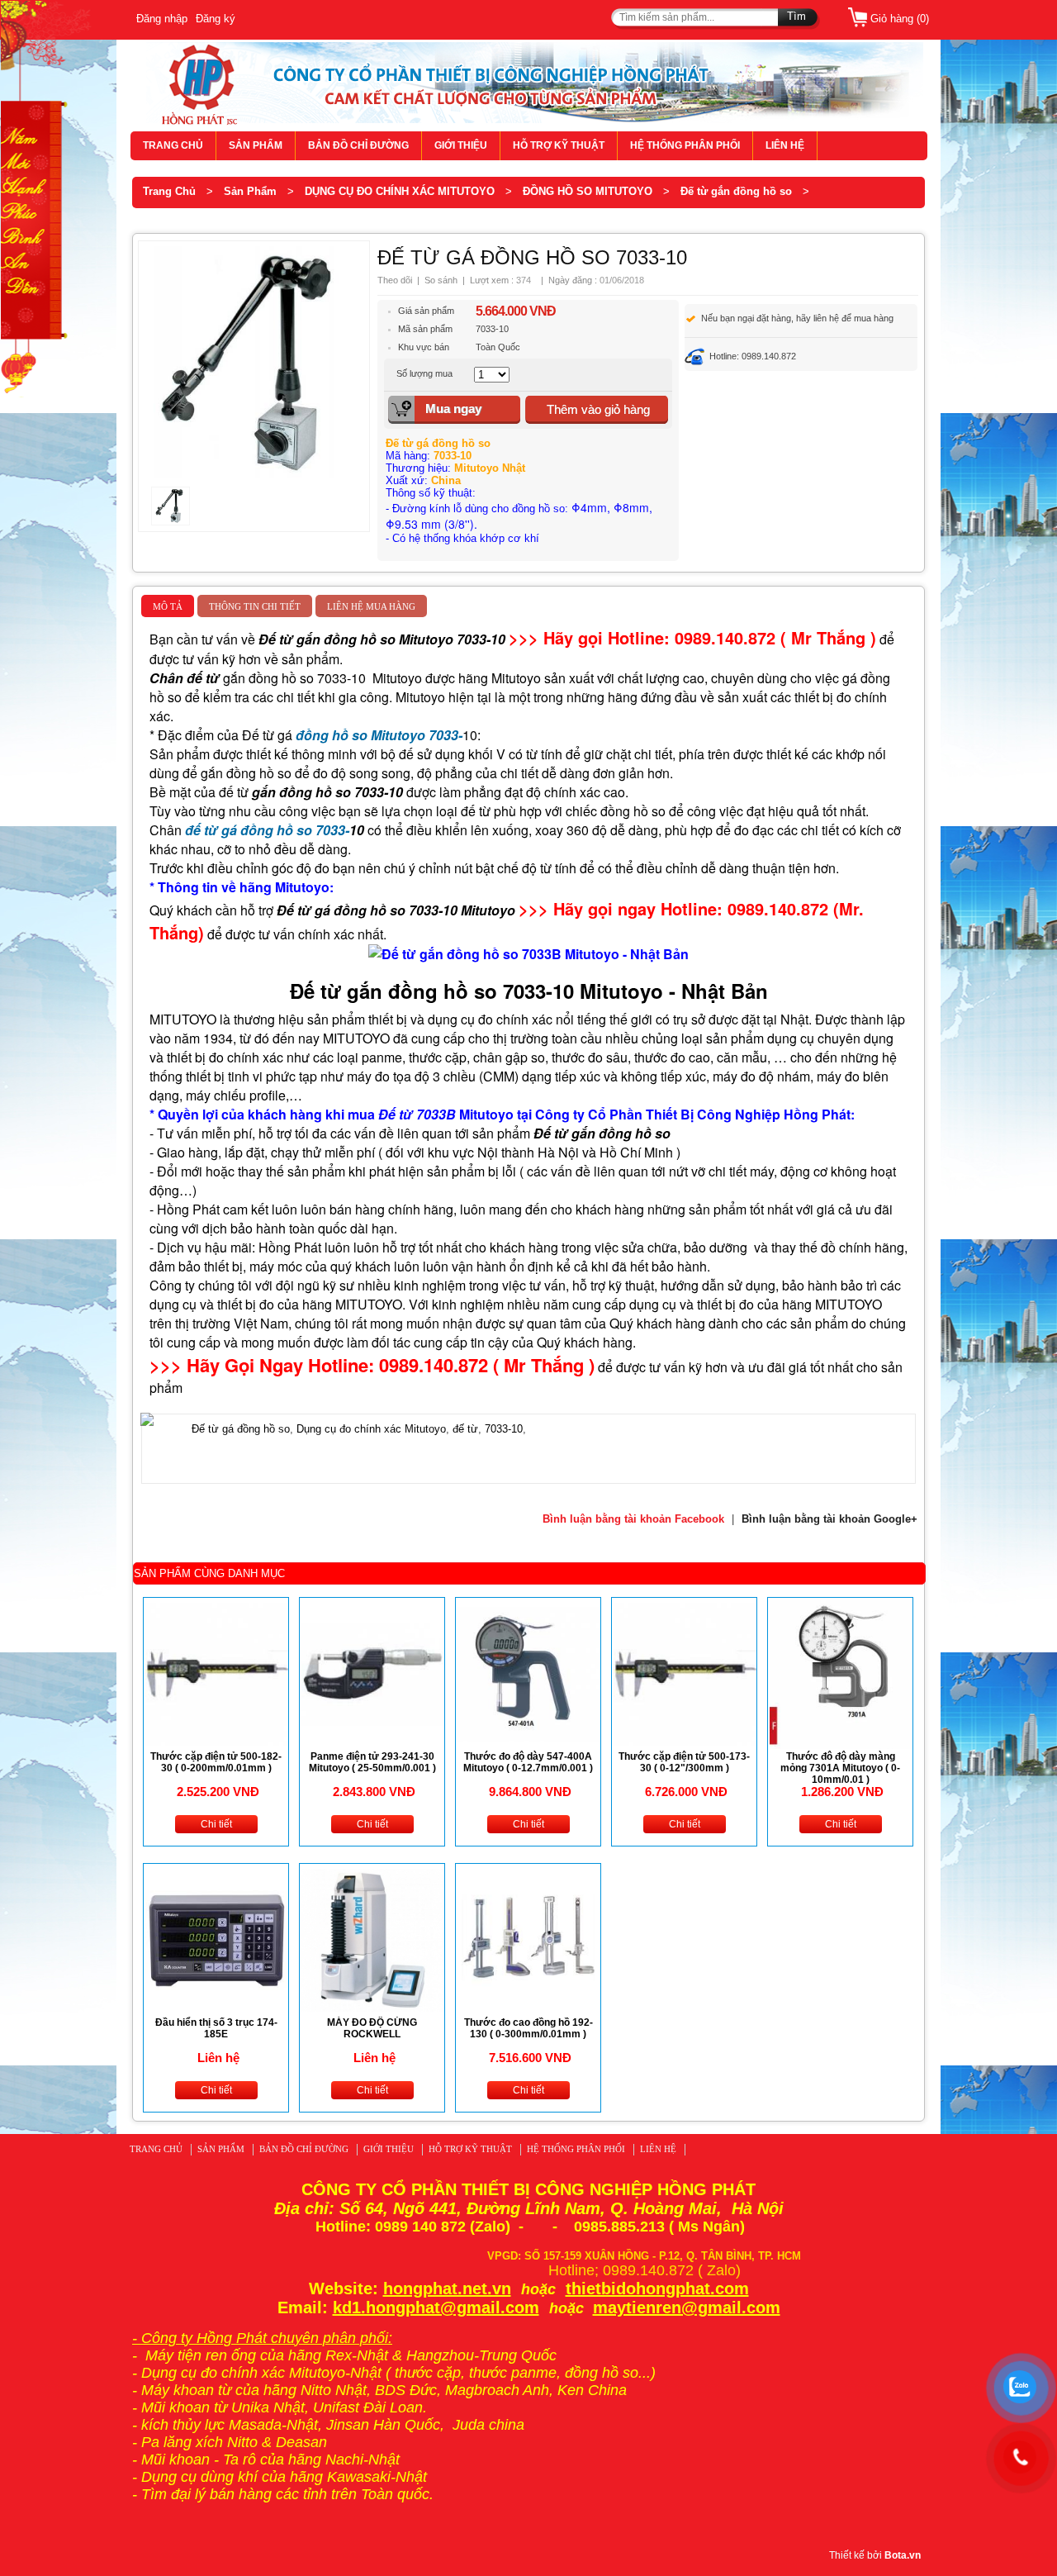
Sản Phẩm (250, 191)
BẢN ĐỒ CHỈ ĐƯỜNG (358, 145)
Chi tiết (216, 1824)
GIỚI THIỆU (461, 145)
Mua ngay (453, 409)
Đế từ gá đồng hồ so (241, 1429)
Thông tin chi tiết (255, 606)
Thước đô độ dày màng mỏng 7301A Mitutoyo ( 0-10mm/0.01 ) (840, 1768)
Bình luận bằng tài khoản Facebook (633, 1519)
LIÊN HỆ (785, 145)
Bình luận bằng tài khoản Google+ (829, 1519)
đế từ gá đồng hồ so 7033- (267, 830)
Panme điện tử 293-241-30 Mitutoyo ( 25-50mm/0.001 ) (372, 1762)
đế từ (465, 1429)
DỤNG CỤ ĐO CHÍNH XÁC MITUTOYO (400, 191)
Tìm (796, 16)
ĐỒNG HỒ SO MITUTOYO (588, 191)
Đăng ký (216, 19)
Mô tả (168, 606)
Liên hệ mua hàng (371, 606)
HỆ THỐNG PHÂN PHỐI (685, 145)
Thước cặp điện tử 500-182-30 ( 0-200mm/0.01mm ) (216, 1762)
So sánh (441, 280)
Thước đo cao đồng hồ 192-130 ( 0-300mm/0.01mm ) (528, 2028)
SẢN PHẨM (256, 145)
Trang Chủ (169, 191)
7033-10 (504, 1429)
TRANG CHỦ (173, 145)
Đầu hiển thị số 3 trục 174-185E (216, 2028)
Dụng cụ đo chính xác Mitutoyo (371, 1429)
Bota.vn (903, 2555)
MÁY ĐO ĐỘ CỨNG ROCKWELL (372, 2028)
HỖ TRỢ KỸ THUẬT (559, 145)
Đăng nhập (162, 19)
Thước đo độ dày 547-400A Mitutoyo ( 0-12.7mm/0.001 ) (528, 1762)
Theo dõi (395, 280)
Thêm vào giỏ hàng (598, 409)
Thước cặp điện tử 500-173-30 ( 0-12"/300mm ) (684, 1762)
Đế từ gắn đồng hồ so (736, 191)
